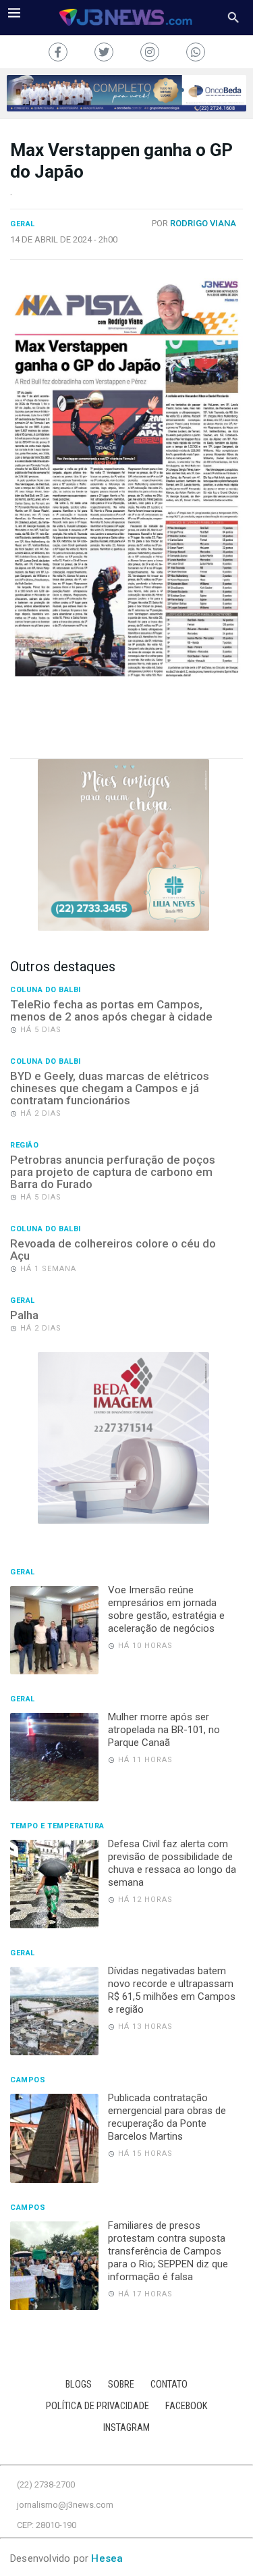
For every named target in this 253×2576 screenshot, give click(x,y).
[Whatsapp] (196, 52)
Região (24, 1145)
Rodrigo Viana (203, 223)
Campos (28, 2080)
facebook (187, 2406)
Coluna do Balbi (46, 990)
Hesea (107, 2558)
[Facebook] (58, 52)
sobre (121, 2385)
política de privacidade (97, 2406)
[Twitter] (104, 52)
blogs (79, 2385)
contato (169, 2385)
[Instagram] (150, 52)
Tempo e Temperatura (57, 1826)
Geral (23, 224)
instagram (126, 2428)
